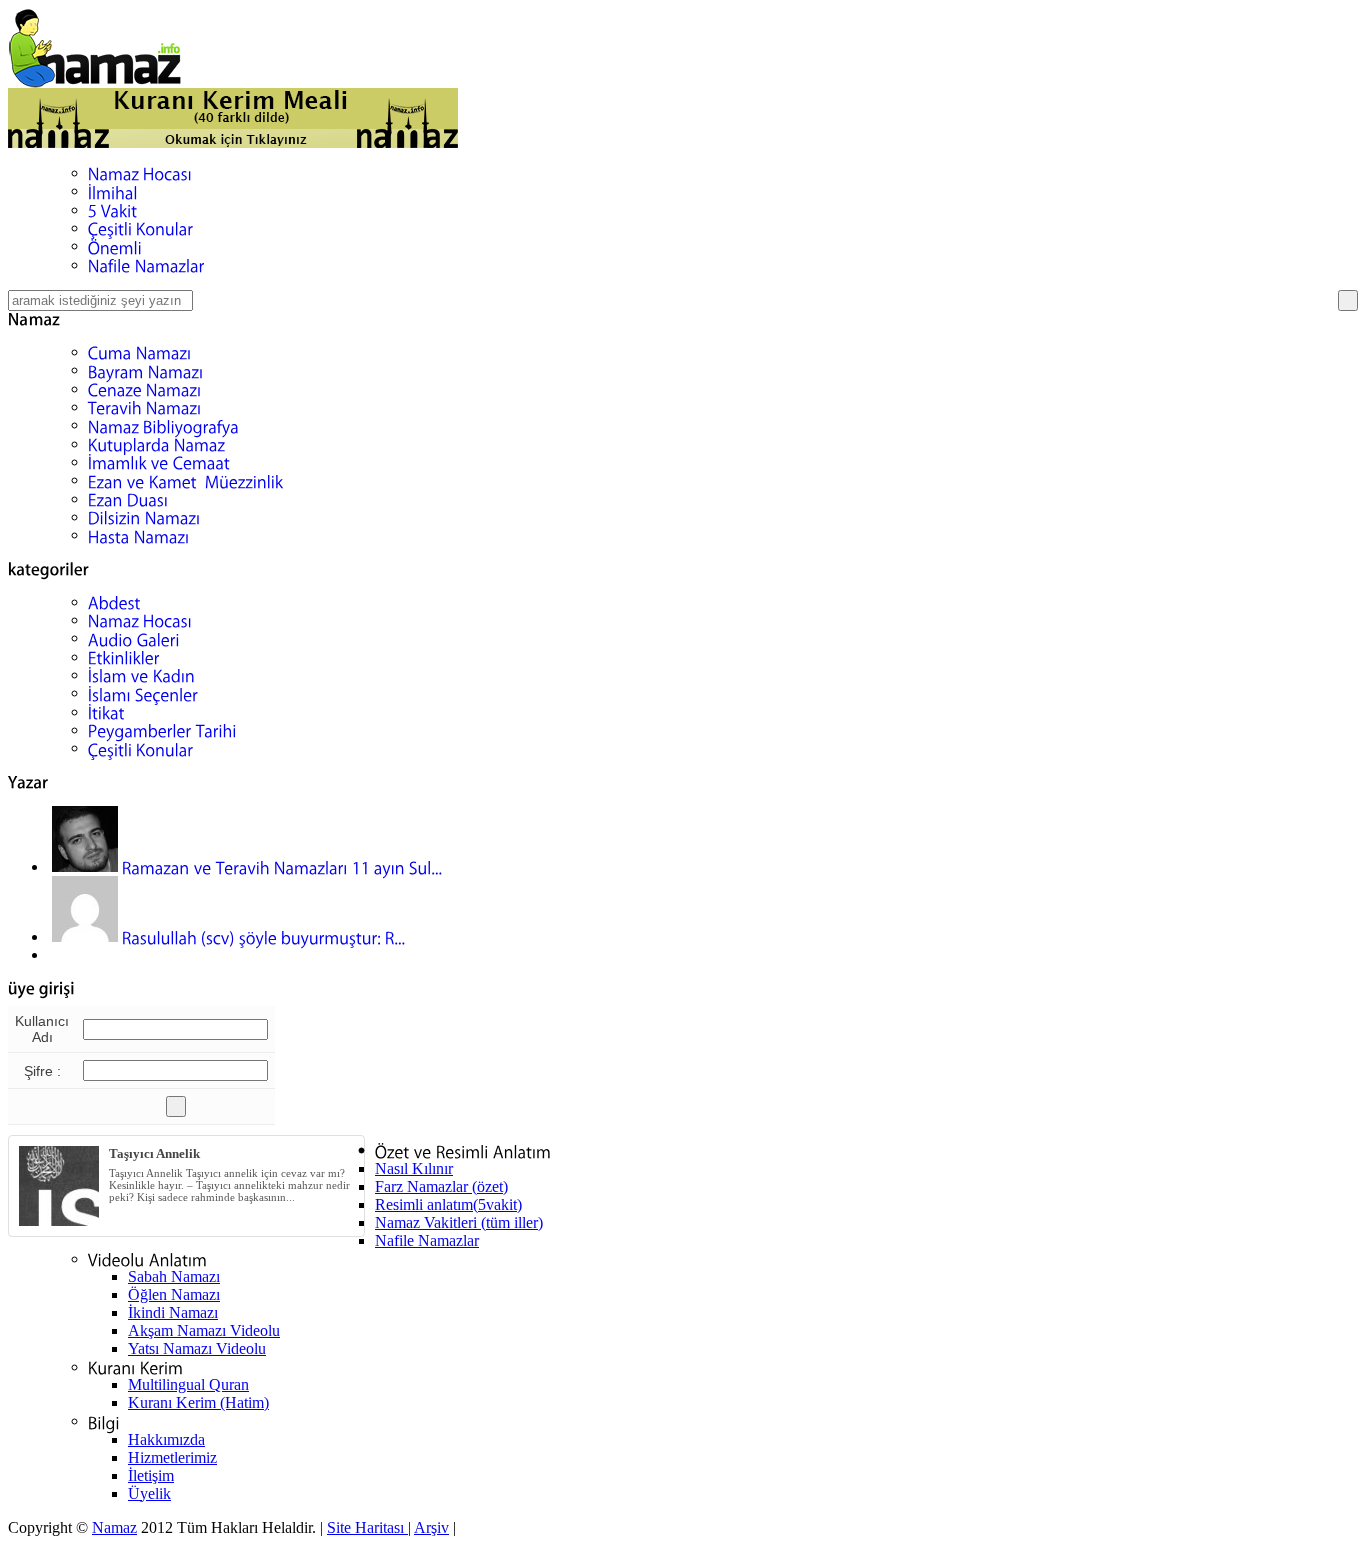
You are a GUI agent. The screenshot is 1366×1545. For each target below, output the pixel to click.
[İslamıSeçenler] (143, 692)
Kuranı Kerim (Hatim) (198, 1402)
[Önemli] (115, 245)
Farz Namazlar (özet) (441, 1186)
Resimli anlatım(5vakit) (448, 1204)
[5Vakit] (113, 209)
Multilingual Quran (188, 1384)
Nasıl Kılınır (414, 1168)
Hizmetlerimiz (172, 1457)
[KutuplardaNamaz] (157, 443)
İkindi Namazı (173, 1312)
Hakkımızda (166, 1439)
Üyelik (149, 1493)
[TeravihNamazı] (145, 406)
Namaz (114, 1527)
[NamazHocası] (140, 172)
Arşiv (431, 1527)
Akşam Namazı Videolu (204, 1330)
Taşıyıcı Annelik (154, 1153)
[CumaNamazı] (140, 351)
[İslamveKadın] (141, 674)
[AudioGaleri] (134, 637)
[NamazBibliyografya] (163, 424)
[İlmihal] (113, 190)
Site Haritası (367, 1527)
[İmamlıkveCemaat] (159, 461)
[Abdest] (114, 601)
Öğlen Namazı (174, 1294)
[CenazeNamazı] (145, 388)
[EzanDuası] (128, 498)
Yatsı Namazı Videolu (197, 1348)
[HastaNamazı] (139, 534)
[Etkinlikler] (124, 656)
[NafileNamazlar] (146, 264)
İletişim (151, 1475)
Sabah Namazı (174, 1276)
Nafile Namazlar (427, 1240)
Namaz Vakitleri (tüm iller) (459, 1222)
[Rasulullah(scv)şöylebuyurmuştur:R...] (231, 936)
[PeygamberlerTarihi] (162, 729)
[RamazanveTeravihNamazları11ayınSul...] (249, 866)
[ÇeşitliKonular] (141, 227)
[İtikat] (106, 711)
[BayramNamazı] (146, 369)
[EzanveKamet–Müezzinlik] (186, 479)
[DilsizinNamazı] (144, 516)
